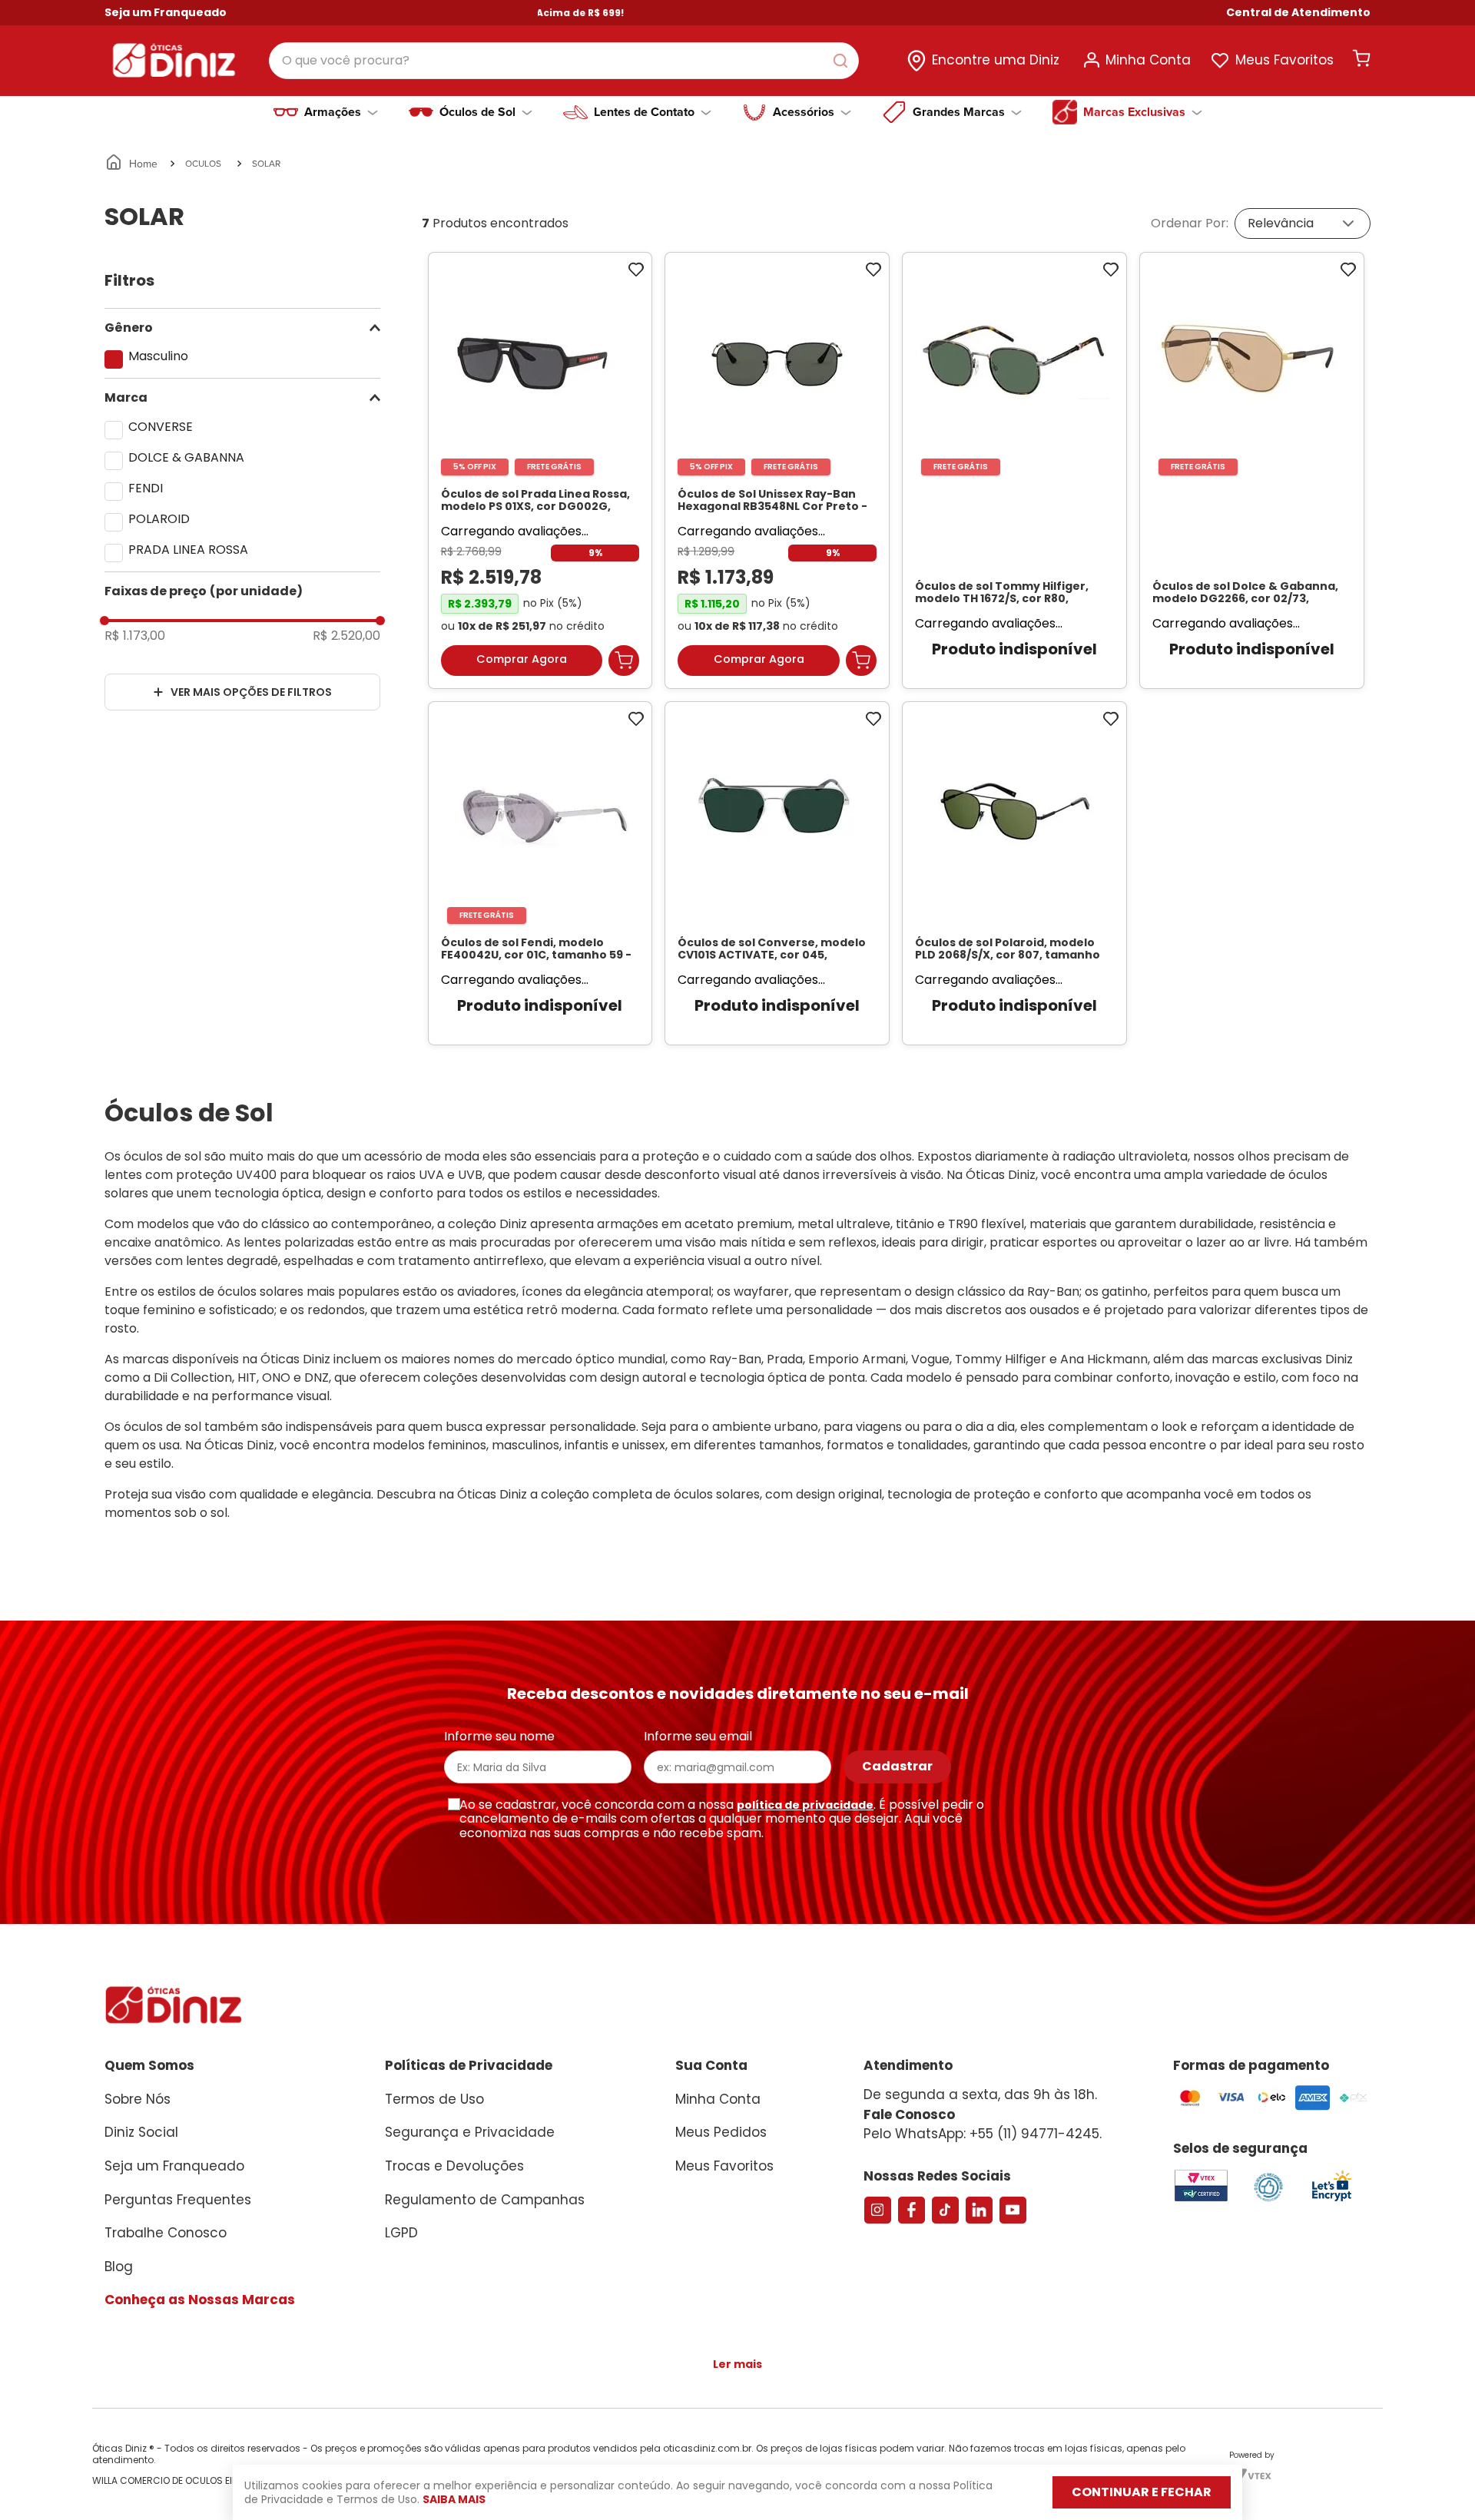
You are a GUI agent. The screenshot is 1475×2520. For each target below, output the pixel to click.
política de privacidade (805, 1820)
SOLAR (266, 163)
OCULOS (203, 163)
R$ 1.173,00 (135, 636)
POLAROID (159, 519)
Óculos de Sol (477, 112)
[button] (1298, 13)
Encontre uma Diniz (996, 60)
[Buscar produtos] (844, 61)
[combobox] (564, 61)
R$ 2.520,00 (346, 636)
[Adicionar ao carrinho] (624, 667)
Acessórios (804, 112)
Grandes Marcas (959, 112)
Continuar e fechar (1142, 2492)
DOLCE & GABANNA (186, 457)
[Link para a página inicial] (133, 164)
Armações (333, 112)
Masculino (158, 356)
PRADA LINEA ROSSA (188, 550)
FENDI (146, 488)
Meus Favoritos (1284, 60)
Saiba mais (454, 2499)
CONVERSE (161, 427)
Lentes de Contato (644, 112)
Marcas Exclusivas (1134, 112)
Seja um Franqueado (166, 12)
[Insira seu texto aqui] (1331, 2215)
